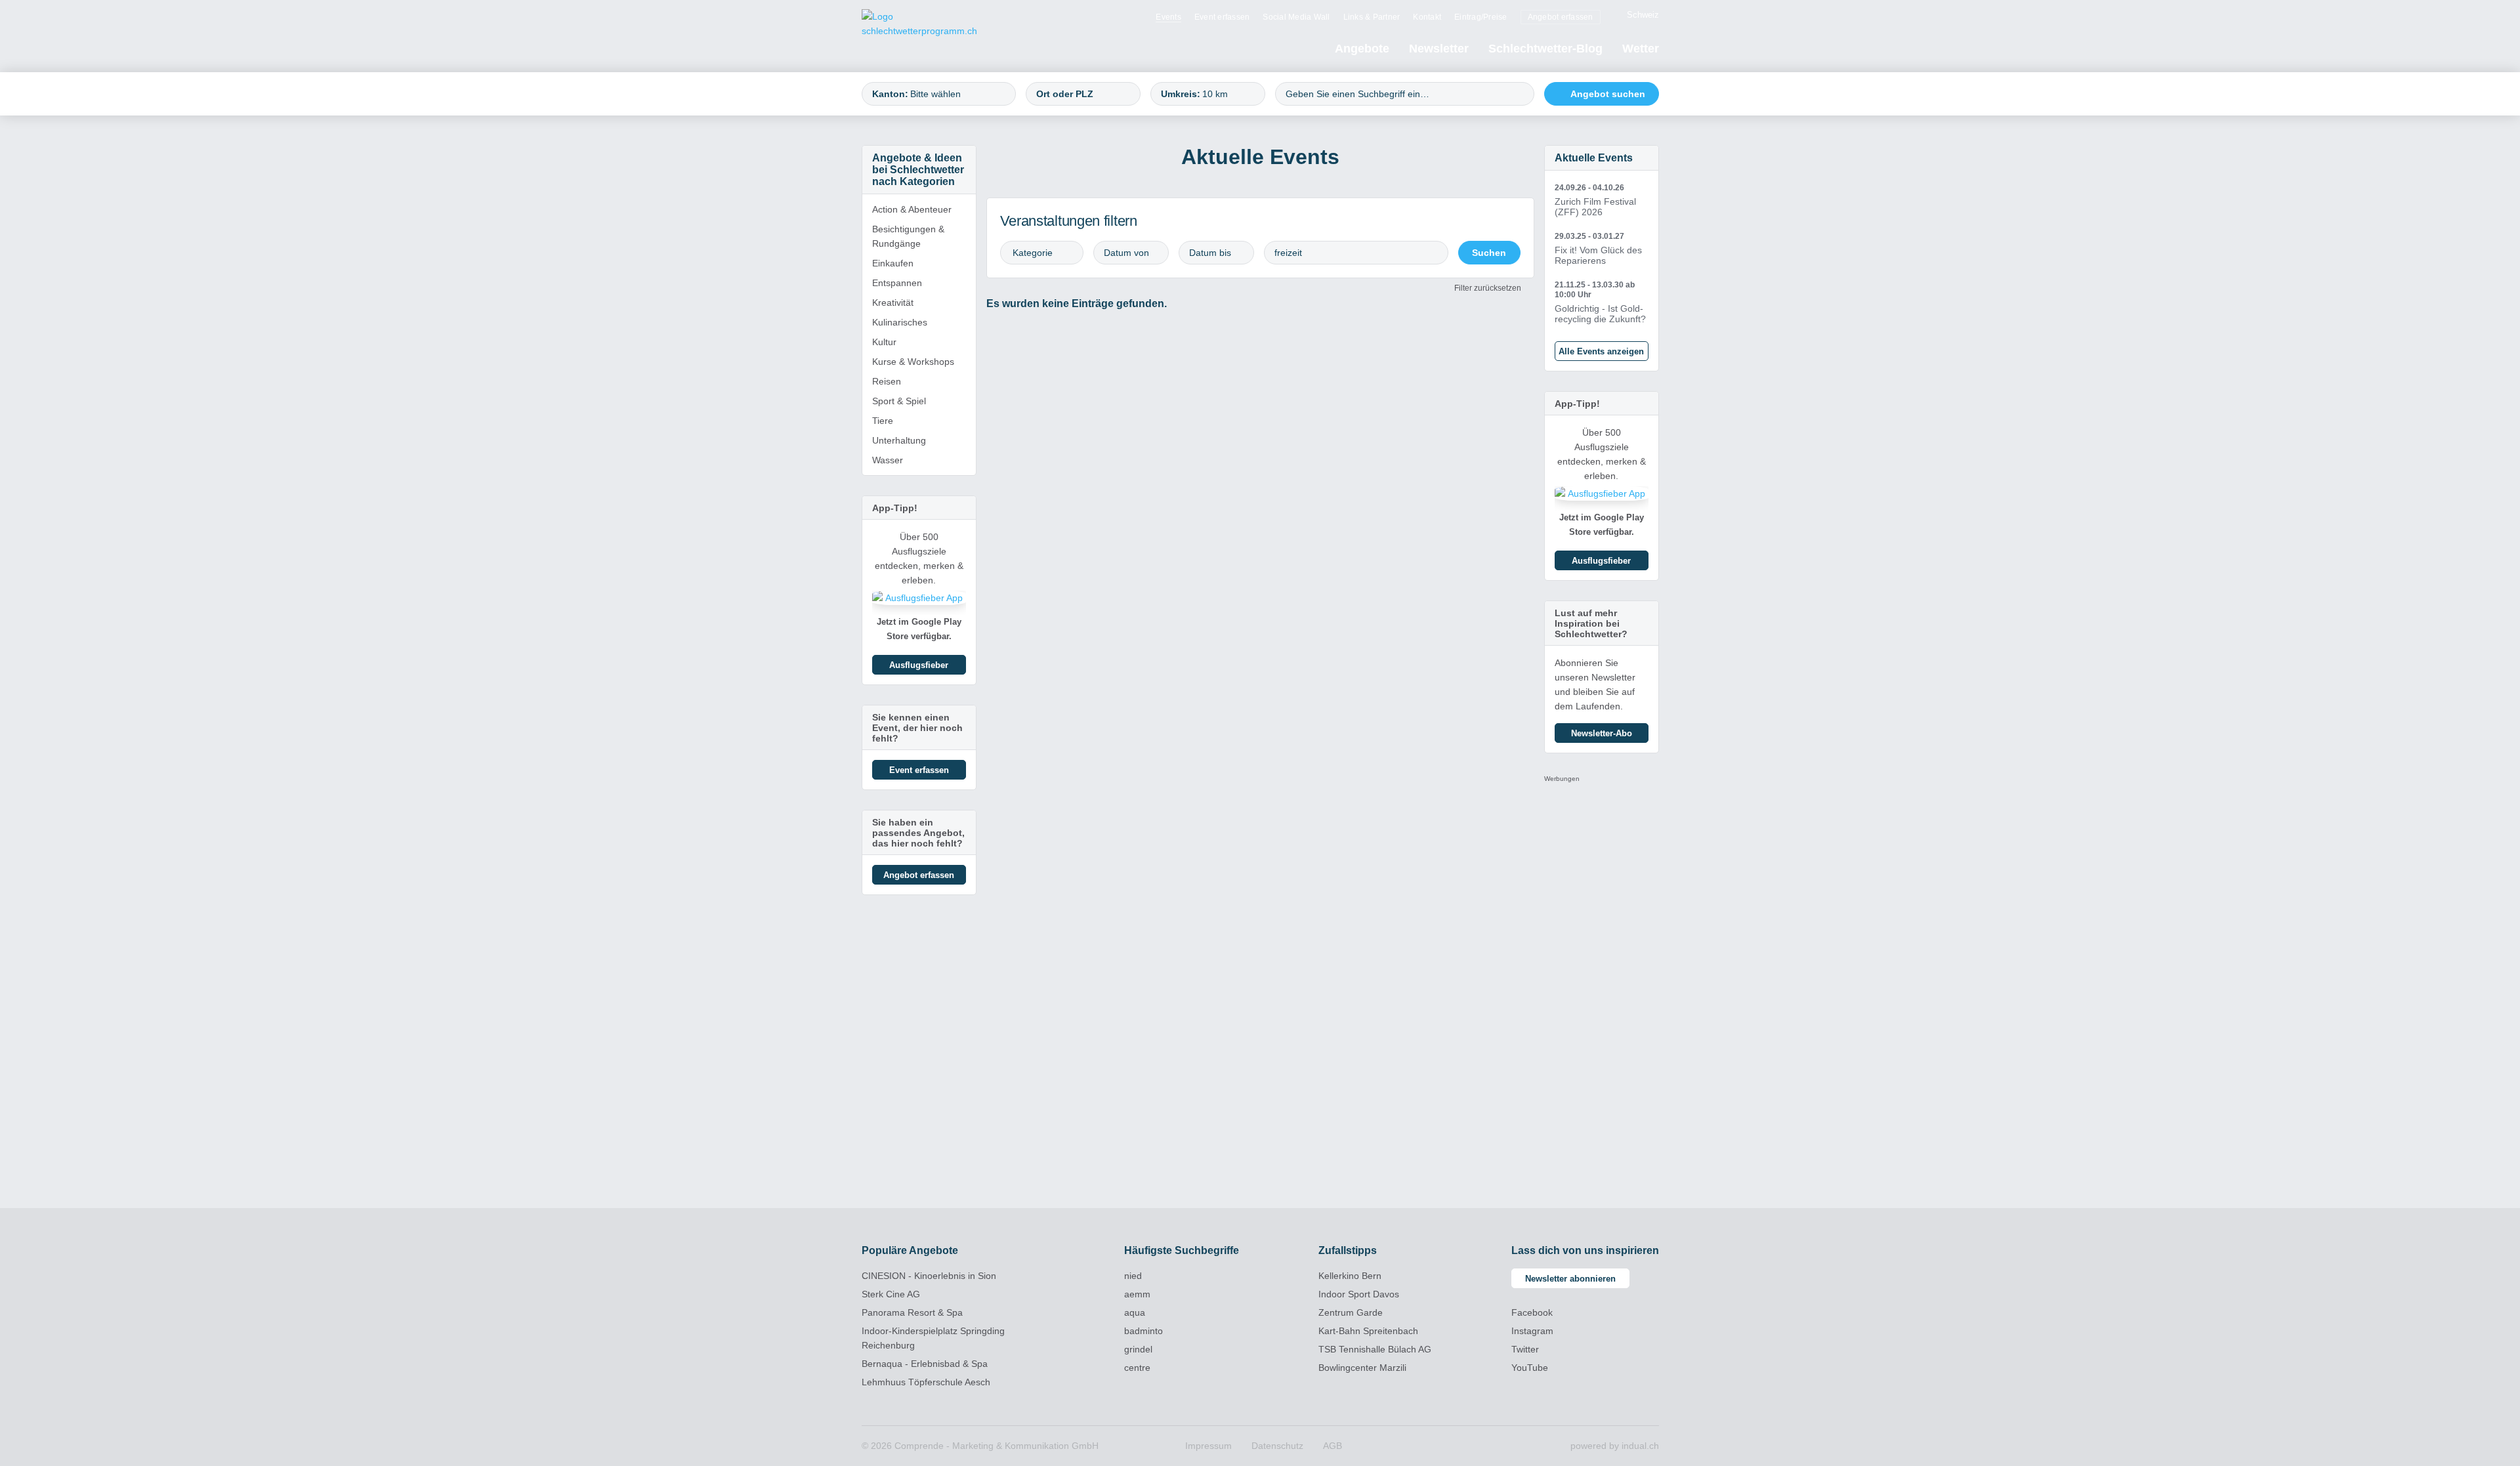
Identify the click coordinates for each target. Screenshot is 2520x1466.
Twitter (1525, 1349)
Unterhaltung (899, 440)
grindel (1138, 1349)
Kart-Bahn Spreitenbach (1368, 1331)
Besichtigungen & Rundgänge (908, 236)
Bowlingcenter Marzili (1362, 1368)
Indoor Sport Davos (1359, 1294)
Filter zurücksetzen (1488, 288)
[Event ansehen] (1602, 200)
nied (1133, 1276)
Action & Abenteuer (912, 209)
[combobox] (939, 94)
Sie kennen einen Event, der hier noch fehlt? (917, 728)
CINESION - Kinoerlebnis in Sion (929, 1276)
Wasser (888, 460)
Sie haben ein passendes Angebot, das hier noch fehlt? (918, 833)
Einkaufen (893, 263)
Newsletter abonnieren (1570, 1279)
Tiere (883, 421)
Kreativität (893, 303)
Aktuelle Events (1594, 158)
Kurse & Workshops (913, 362)
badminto (1144, 1331)
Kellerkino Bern (1350, 1276)
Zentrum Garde (1351, 1312)
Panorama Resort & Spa (912, 1312)
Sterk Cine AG (891, 1294)
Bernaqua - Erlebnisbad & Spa (925, 1364)
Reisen (887, 381)
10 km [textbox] (1215, 94)
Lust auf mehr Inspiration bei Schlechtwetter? (1591, 623)
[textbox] (957, 94)
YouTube (1530, 1368)
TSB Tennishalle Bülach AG (1375, 1349)
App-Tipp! (895, 508)
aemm (1137, 1294)
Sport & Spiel (899, 401)
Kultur (884, 342)
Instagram (1532, 1331)
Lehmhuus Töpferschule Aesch (926, 1382)
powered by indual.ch (1615, 1446)
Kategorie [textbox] (1033, 253)
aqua (1135, 1312)
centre (1137, 1368)
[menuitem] (1168, 16)
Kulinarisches (900, 322)
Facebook (1532, 1312)
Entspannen (897, 283)
